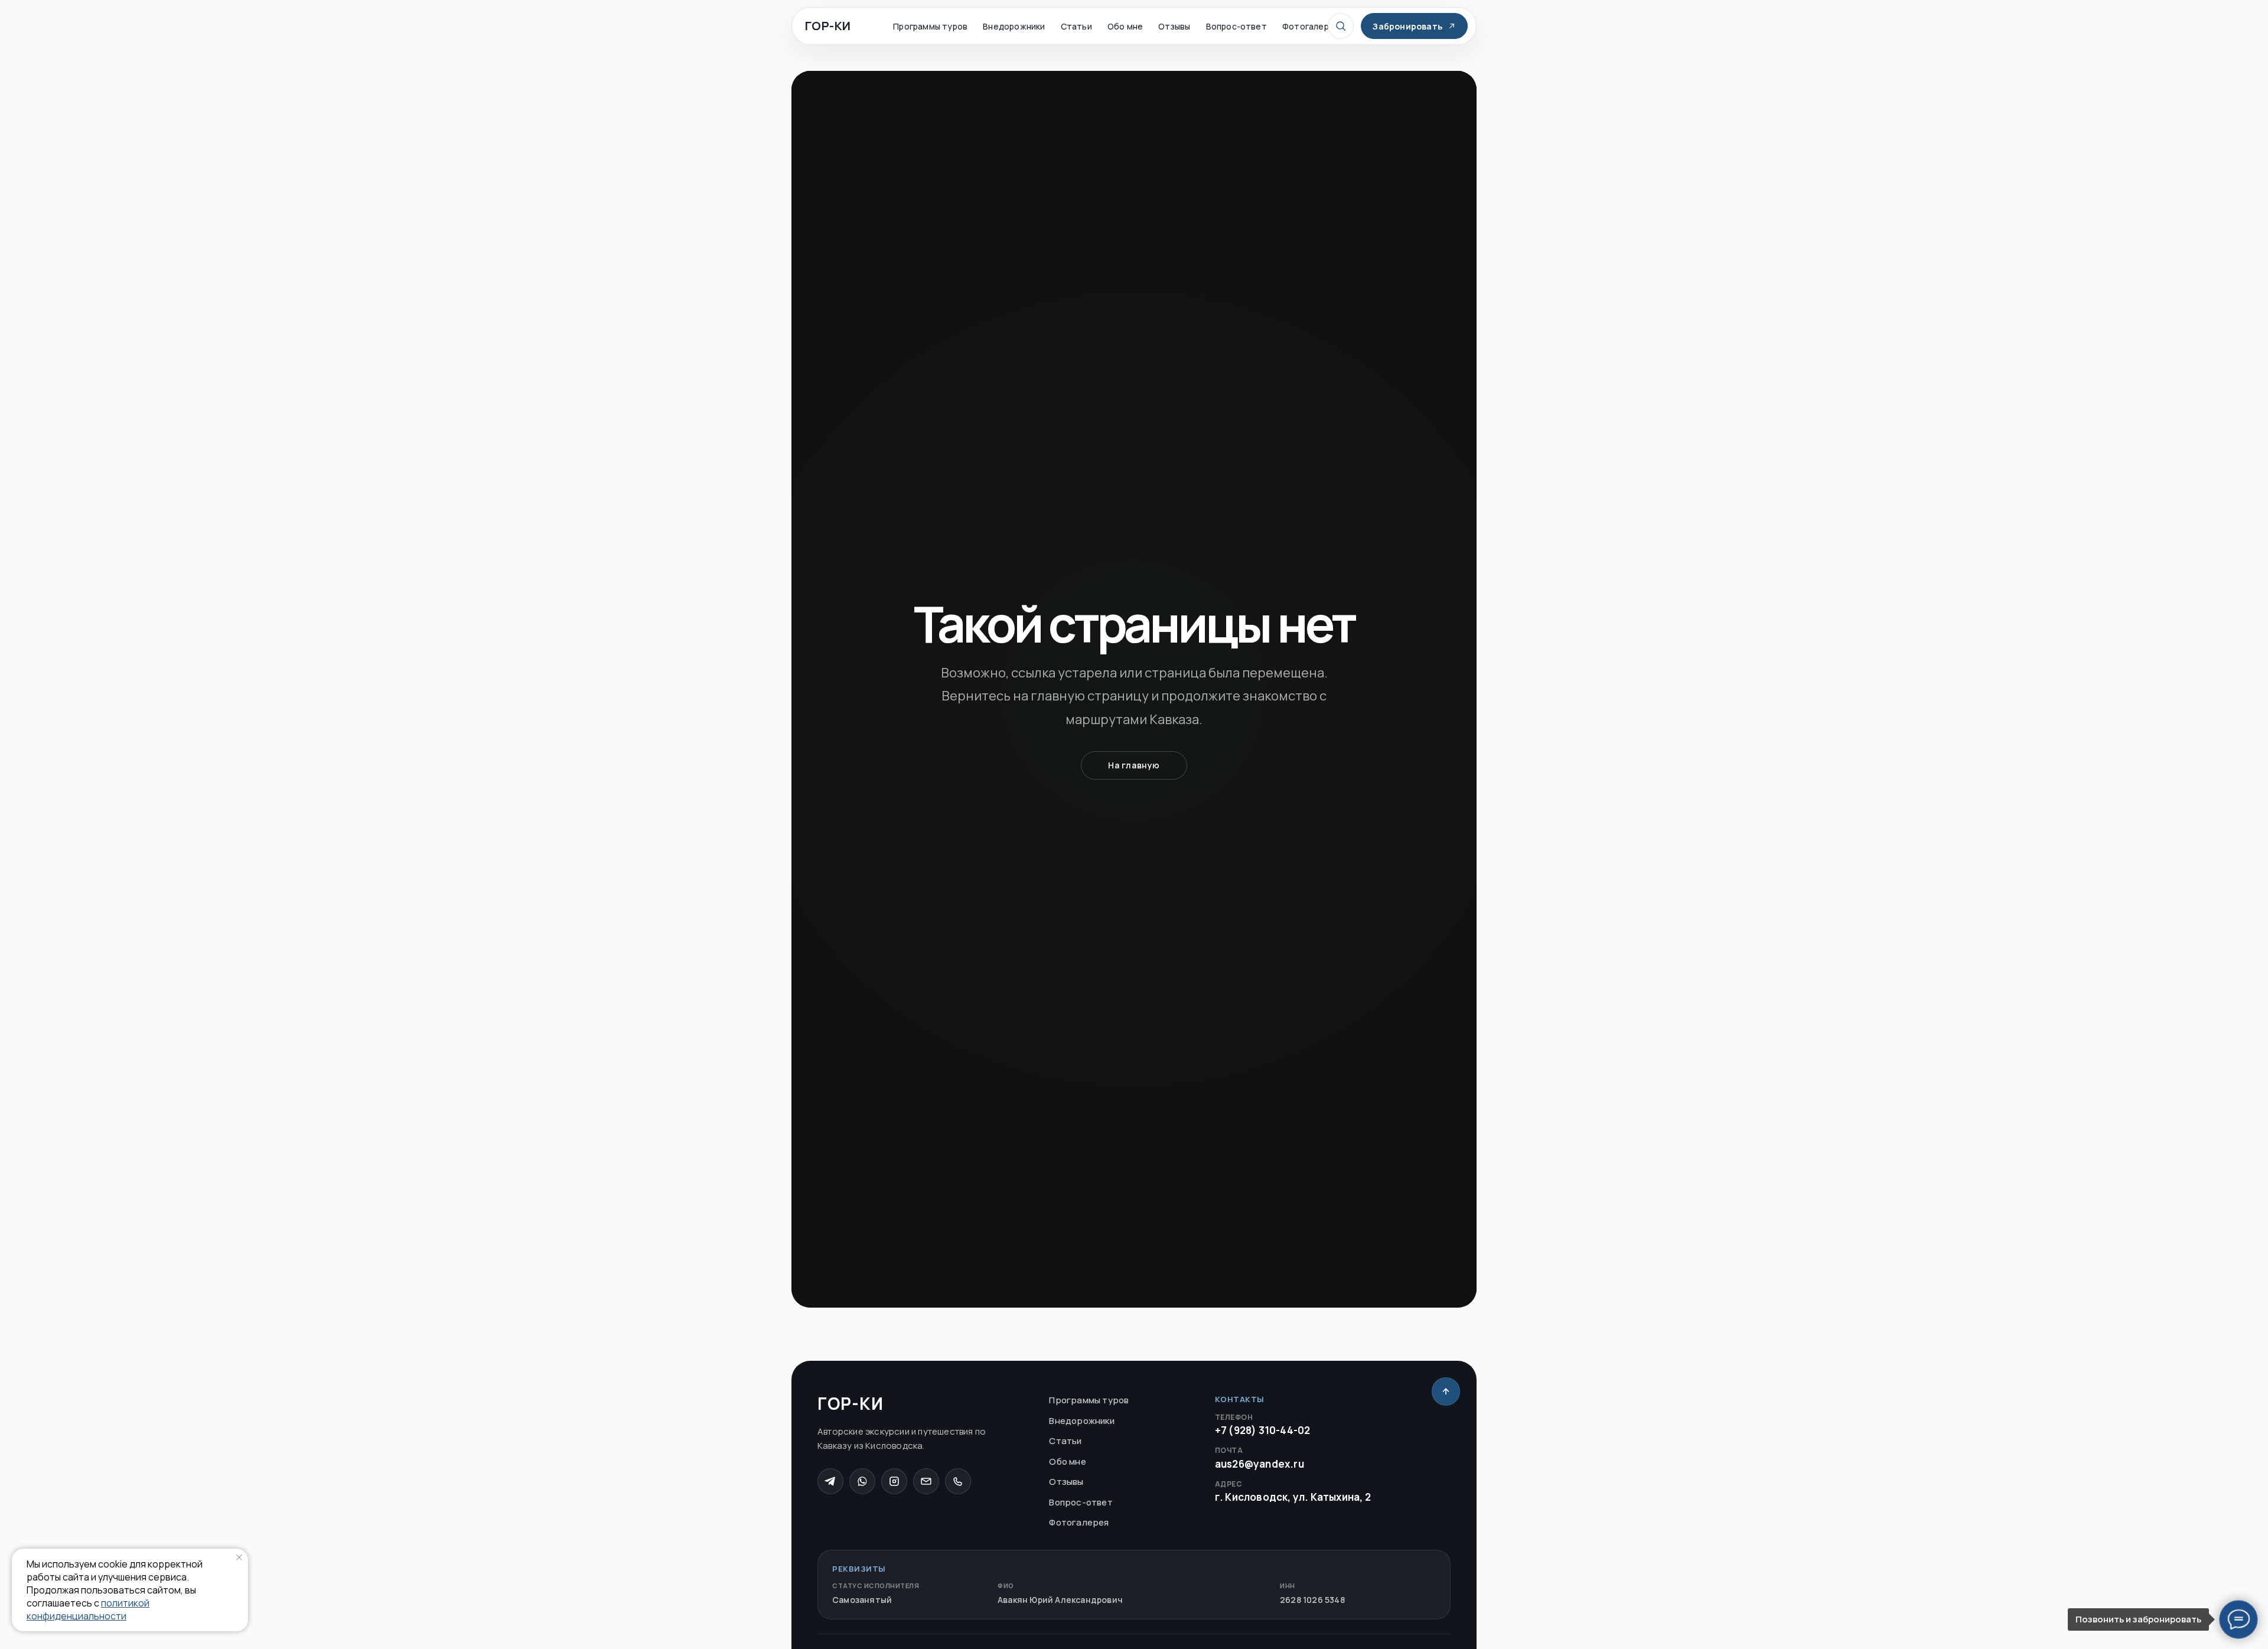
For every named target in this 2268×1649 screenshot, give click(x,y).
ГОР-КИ (828, 26)
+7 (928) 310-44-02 (1263, 1425)
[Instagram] (894, 1481)
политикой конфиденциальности (88, 1609)
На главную (1134, 765)
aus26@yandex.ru (1260, 1458)
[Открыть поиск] (1341, 26)
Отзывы (1174, 26)
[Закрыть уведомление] (239, 1557)
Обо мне (1125, 26)
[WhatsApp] (862, 1481)
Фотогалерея (1311, 26)
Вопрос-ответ (1236, 26)
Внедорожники (1014, 26)
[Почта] (926, 1481)
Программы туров (930, 26)
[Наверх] (1446, 1391)
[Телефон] (958, 1481)
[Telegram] (830, 1481)
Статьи (1076, 26)
